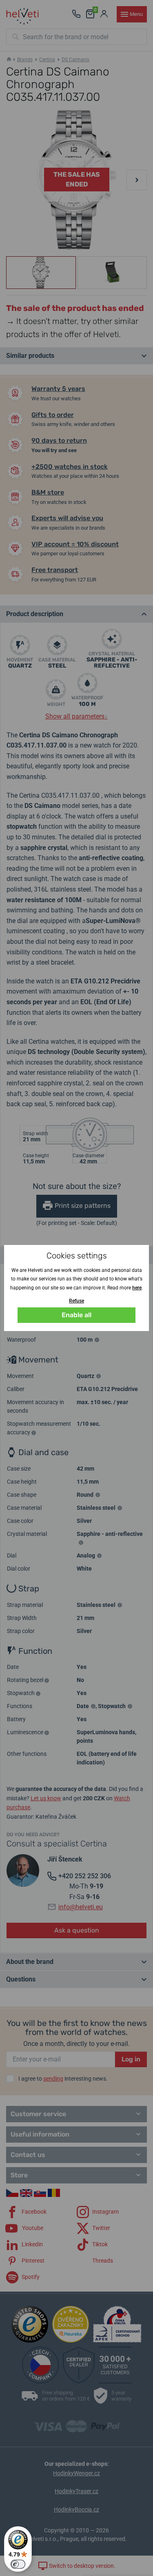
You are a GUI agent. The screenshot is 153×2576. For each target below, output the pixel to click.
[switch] (18, 2564)
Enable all (76, 1315)
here (137, 1288)
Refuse (76, 1301)
